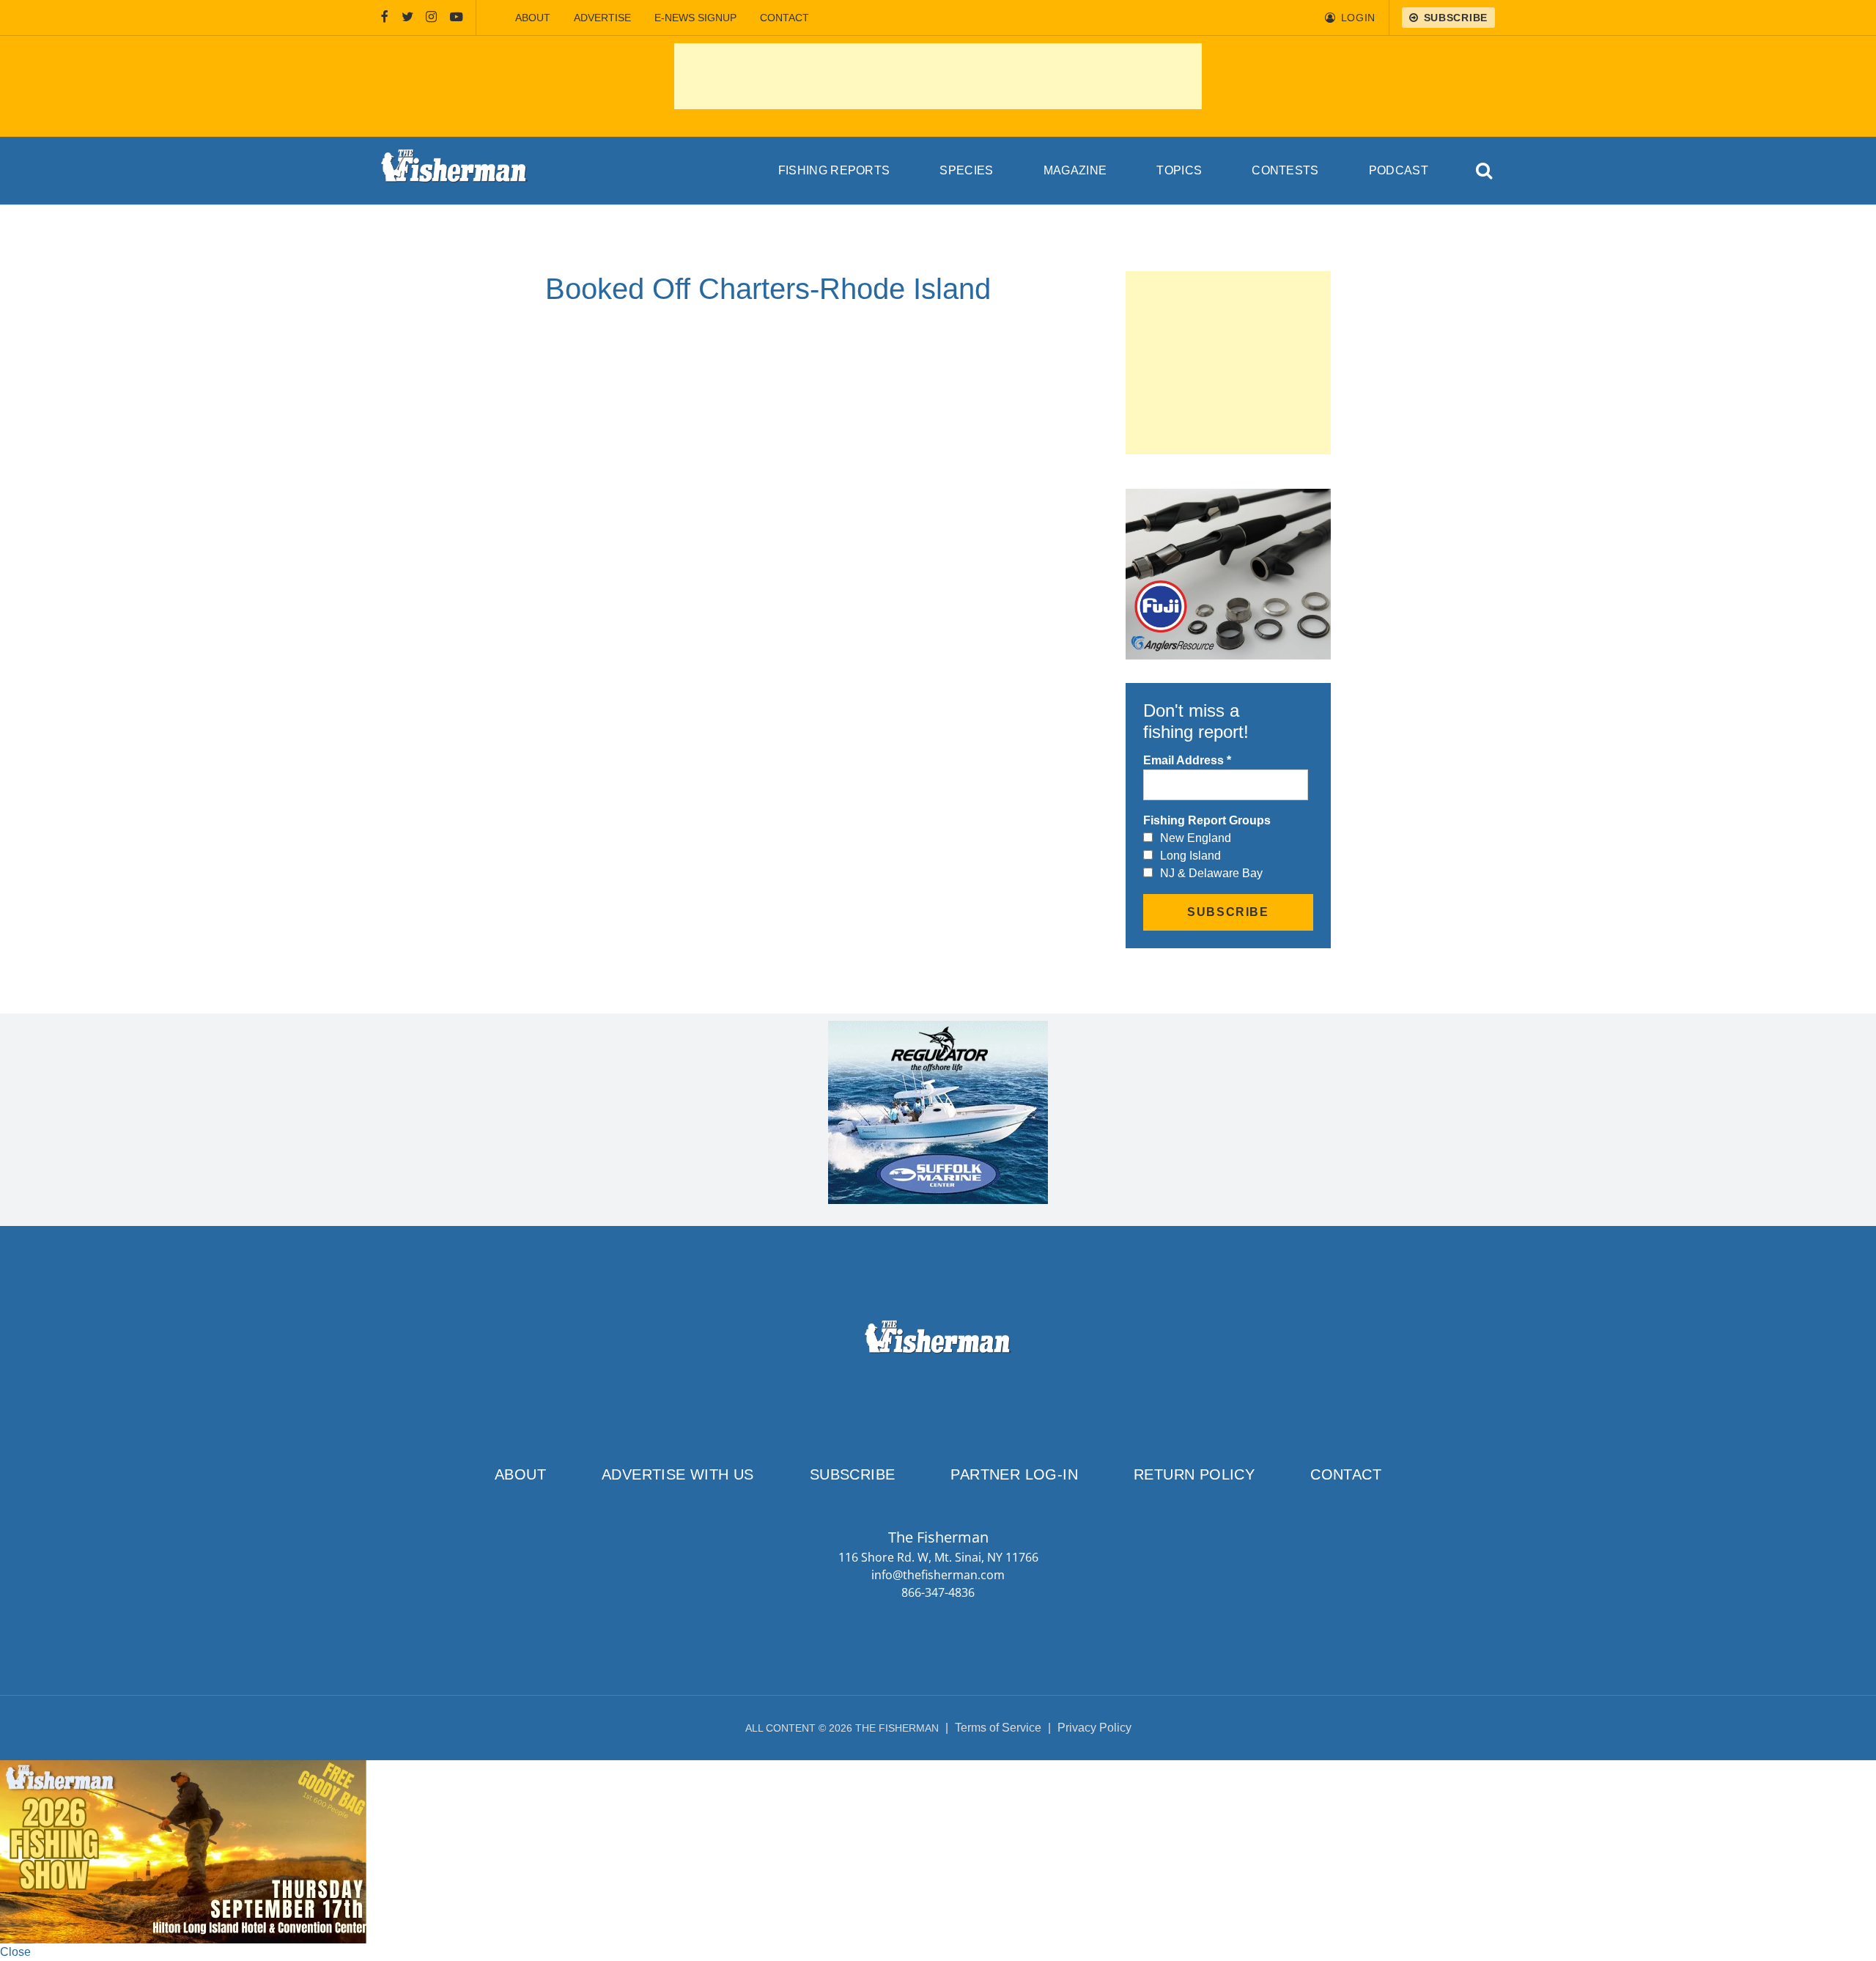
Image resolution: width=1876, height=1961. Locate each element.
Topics (1179, 170)
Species (966, 170)
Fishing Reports (834, 170)
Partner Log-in (1014, 1474)
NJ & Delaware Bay (1211, 873)
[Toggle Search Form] (1485, 171)
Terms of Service (998, 1728)
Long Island (1190, 856)
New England (1196, 838)
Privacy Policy (1094, 1728)
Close (15, 1952)
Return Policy (1194, 1474)
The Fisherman (454, 171)
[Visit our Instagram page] (431, 18)
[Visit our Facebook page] (385, 18)
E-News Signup (695, 18)
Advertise (602, 18)
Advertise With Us (678, 1474)
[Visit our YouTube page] (457, 18)
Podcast (1399, 170)
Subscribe (853, 1474)
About (533, 18)
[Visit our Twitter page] (407, 18)
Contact (784, 18)
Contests (1285, 170)
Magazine (1075, 170)
